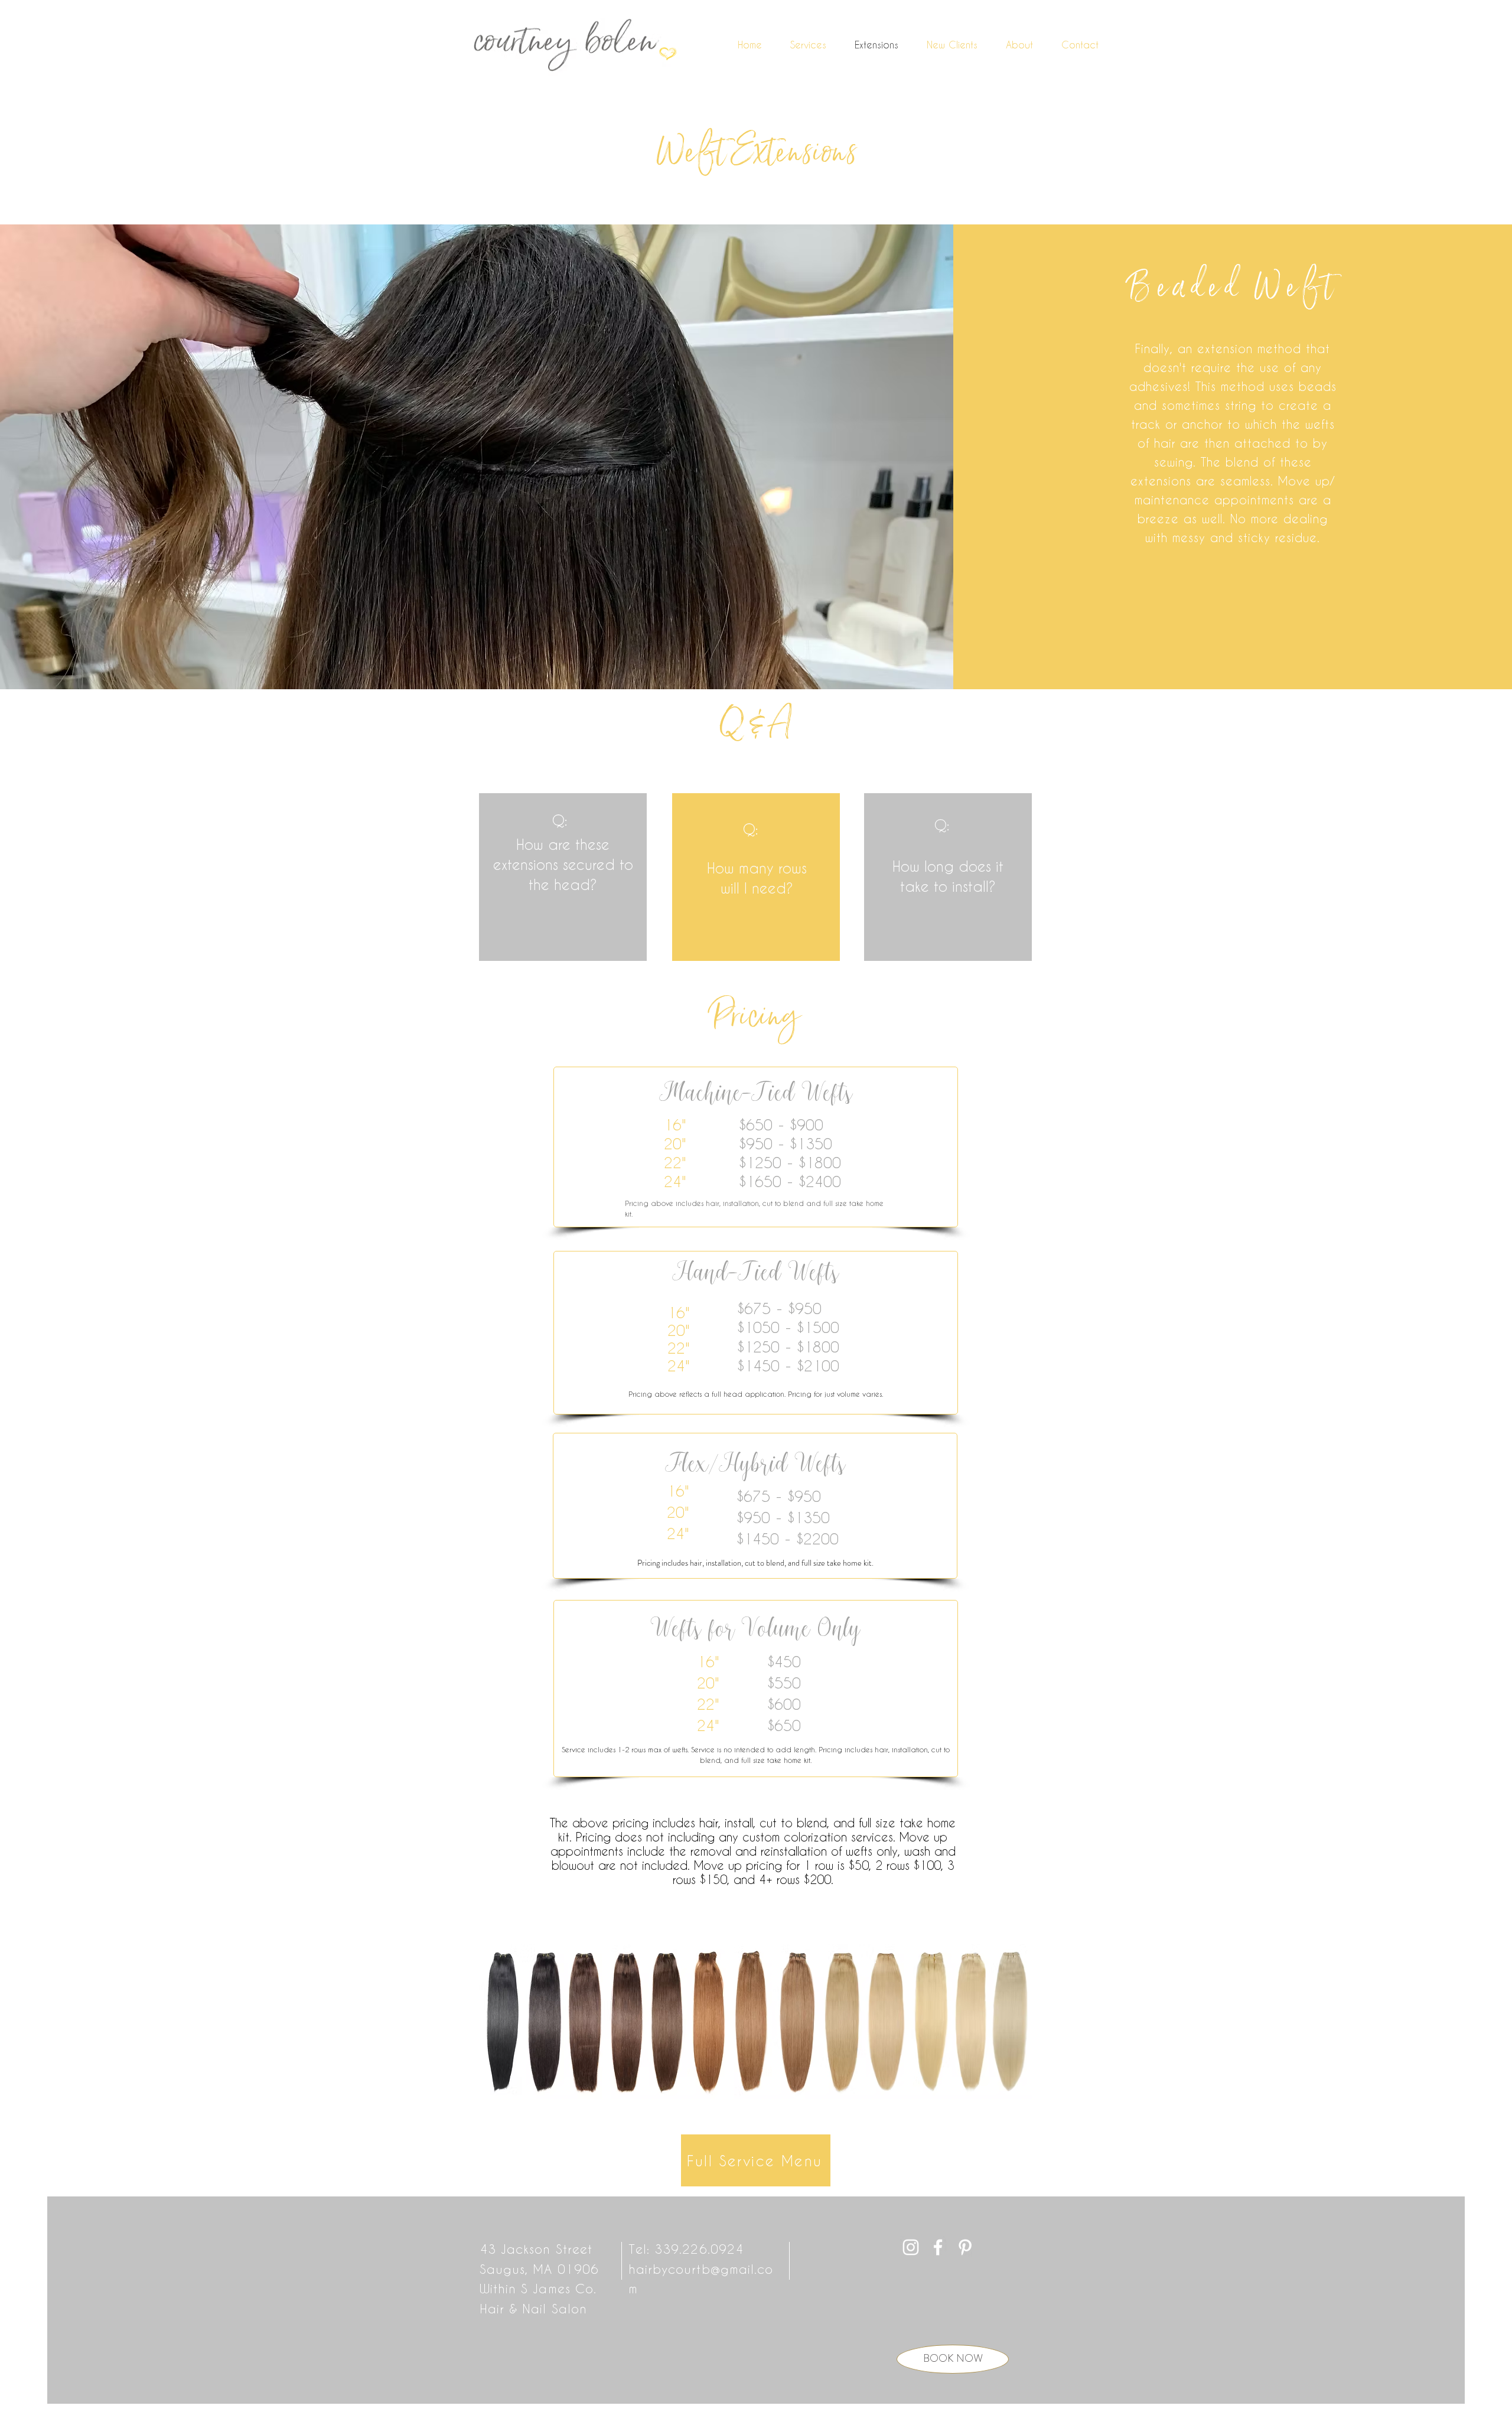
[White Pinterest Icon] (965, 2247)
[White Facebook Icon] (938, 2247)
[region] (563, 877)
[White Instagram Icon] (911, 2247)
